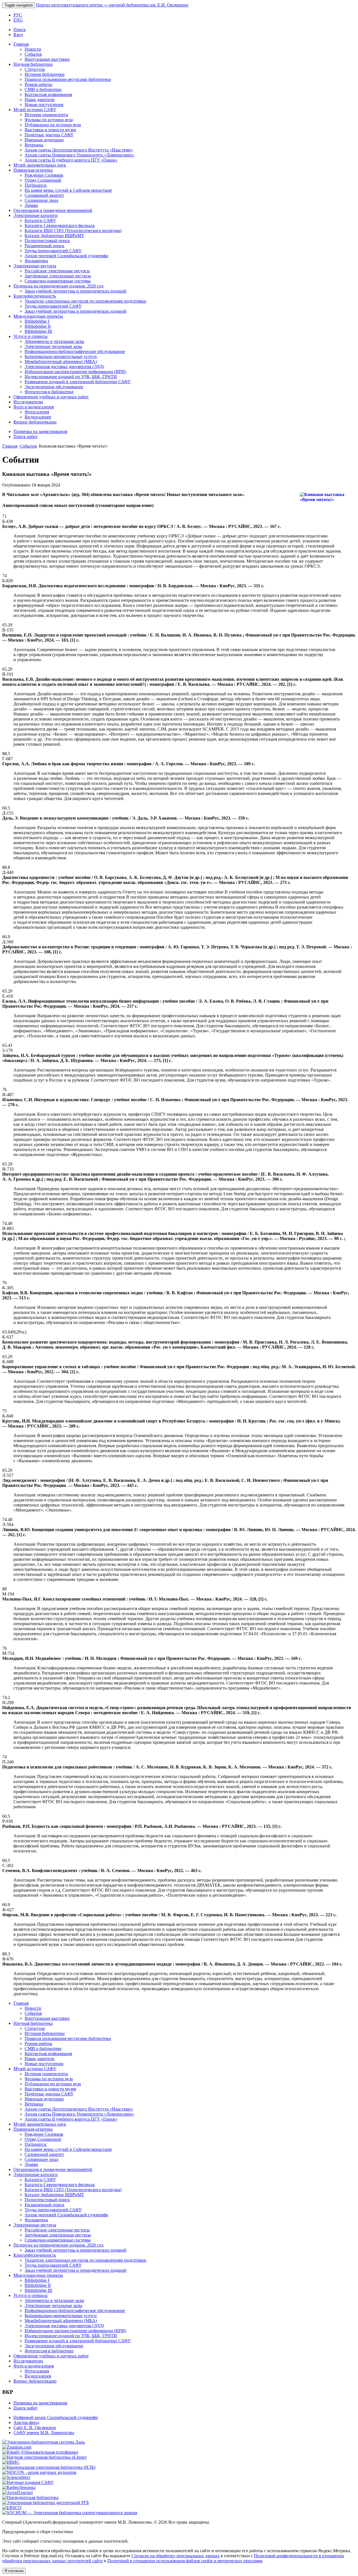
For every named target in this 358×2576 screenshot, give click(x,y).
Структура (35, 69)
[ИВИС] (11, 2462)
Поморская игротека (33, 170)
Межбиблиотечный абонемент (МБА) (61, 362)
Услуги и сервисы (30, 336)
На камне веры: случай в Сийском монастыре (68, 190)
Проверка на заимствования (40, 431)
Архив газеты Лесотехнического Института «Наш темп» (79, 150)
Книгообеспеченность (35, 296)
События (33, 54)
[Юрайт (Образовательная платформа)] (40, 2452)
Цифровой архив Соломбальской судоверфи (56, 2417)
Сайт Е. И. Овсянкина (35, 2428)
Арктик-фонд (26, 2422)
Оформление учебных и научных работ (51, 397)
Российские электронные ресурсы (57, 271)
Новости (33, 49)
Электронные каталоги (36, 215)
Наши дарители (40, 100)
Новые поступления (44, 105)
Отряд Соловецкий (43, 180)
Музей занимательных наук (40, 165)
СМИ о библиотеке (43, 89)
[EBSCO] (12, 2508)
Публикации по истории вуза (53, 125)
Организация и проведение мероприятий (53, 210)
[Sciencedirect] (16, 2477)
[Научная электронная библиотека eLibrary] (45, 2457)
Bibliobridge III (38, 331)
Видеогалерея (38, 417)
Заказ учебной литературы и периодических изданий (76, 291)
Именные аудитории (44, 140)
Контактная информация (48, 94)
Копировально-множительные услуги (61, 356)
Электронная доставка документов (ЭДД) (64, 367)
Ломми (31, 205)
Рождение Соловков (44, 175)
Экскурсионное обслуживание (54, 387)
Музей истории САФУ (35, 110)
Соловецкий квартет (44, 195)
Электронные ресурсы (35, 266)
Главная (21, 44)
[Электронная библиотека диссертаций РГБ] (46, 2503)
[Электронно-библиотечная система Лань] (43, 2442)
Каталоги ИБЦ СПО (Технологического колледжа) (73, 231)
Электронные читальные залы (53, 346)
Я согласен (14, 2571)
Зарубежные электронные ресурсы (58, 276)
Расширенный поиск (44, 246)
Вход (18, 35)
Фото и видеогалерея (34, 407)
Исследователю (28, 402)
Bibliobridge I (37, 321)
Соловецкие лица (41, 200)
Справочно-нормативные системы (58, 281)
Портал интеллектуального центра (112, 5)
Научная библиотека (33, 64)
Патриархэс (36, 185)
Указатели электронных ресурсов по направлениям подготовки (85, 301)
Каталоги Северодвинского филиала (60, 225)
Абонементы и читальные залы (54, 341)
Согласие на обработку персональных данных (176, 2556)
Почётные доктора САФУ (49, 135)
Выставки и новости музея (50, 130)
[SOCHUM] (70, 2513)
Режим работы (38, 84)
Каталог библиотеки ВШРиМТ (54, 236)
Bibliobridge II (38, 326)
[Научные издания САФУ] (28, 2482)
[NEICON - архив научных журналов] (39, 2472)
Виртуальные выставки (47, 59)
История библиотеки (45, 74)
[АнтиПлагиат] (18, 2492)
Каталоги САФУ (40, 220)
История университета (46, 115)
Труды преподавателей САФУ (53, 251)
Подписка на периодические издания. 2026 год (58, 286)
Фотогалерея (37, 412)
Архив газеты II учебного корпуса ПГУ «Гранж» (71, 160)
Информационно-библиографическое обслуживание (75, 351)
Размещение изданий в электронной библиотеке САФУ (78, 382)
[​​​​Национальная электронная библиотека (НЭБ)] (49, 2467)
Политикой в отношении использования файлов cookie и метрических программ (185, 2561)
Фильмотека (36, 261)
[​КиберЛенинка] (19, 2487)
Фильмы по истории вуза (49, 120)
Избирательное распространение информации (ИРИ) (75, 372)
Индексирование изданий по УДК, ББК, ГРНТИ (71, 377)
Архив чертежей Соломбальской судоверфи (66, 256)
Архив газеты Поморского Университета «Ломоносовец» (80, 155)
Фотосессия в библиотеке (49, 392)
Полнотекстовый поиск (47, 241)
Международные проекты (38, 316)
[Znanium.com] (17, 2447)
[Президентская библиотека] (30, 2497)
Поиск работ (25, 437)
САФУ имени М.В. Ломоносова (44, 2433)
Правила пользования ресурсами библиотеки (68, 79)
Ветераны (34, 145)
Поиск (20, 30)
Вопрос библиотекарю (35, 422)
